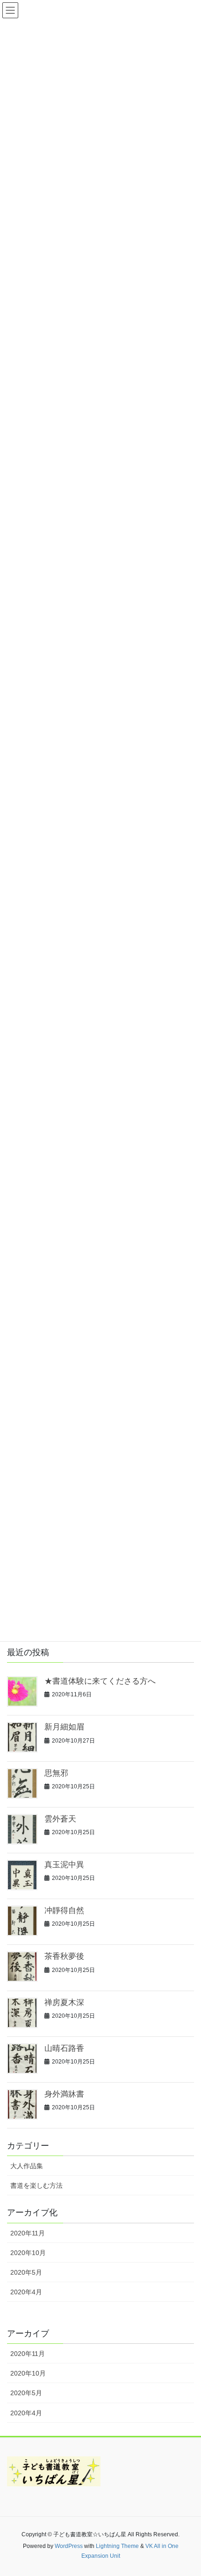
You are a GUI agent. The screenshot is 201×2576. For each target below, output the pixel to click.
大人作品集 (27, 2166)
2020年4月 (26, 2292)
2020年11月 (28, 2233)
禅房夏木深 (64, 2003)
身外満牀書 (64, 2094)
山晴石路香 (64, 2048)
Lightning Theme (117, 2546)
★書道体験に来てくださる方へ (100, 1681)
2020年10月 (28, 2253)
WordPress (69, 2546)
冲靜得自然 (64, 1911)
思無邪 (56, 1773)
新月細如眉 (64, 1727)
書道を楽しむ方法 (36, 2185)
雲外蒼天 (60, 1819)
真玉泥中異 (64, 1865)
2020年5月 (26, 2272)
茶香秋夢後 (64, 1956)
